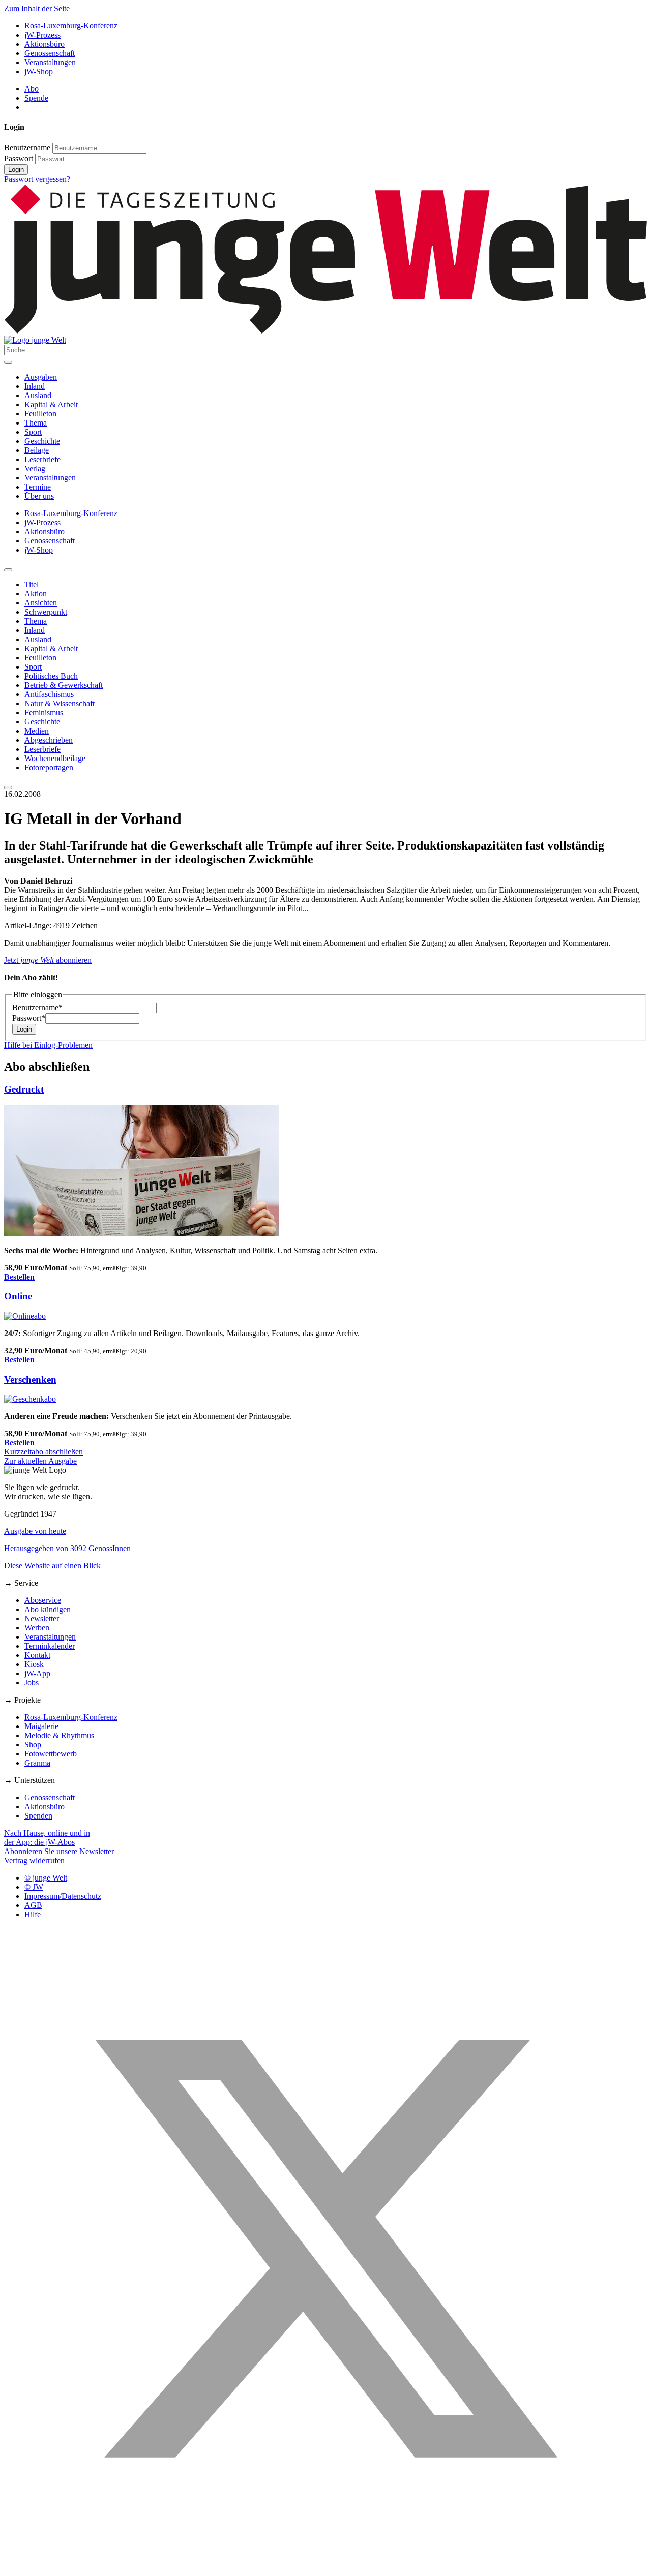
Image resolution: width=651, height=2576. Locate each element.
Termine (38, 487)
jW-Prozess (42, 35)
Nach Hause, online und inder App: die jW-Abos (47, 1838)
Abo (32, 89)
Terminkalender (50, 1646)
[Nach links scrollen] (8, 570)
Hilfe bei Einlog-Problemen (48, 1045)
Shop (33, 1745)
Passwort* (29, 1018)
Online (18, 1296)
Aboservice (43, 1600)
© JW (34, 1887)
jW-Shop (39, 71)
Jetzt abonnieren (48, 960)
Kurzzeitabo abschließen (43, 1452)
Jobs (32, 1683)
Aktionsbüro (45, 44)
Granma (37, 1763)
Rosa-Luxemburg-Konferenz (71, 26)
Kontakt (37, 1655)
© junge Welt (46, 1878)
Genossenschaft (50, 53)
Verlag (35, 468)
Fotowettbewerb (51, 1754)
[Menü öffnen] (8, 362)
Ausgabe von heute (35, 1531)
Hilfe (33, 1914)
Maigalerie (41, 1726)
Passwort (19, 158)
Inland (35, 386)
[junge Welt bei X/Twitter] (325, 2567)
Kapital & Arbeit (51, 404)
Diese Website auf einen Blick (52, 1566)
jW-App (37, 1673)
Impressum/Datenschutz (63, 1896)
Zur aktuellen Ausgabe (40, 1461)
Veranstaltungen (50, 62)
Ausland (38, 395)
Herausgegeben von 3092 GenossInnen (67, 1548)
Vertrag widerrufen (34, 1860)
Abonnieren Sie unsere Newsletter (59, 1851)
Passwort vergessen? (37, 179)
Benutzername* (37, 1007)
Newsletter (42, 1618)
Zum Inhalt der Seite (37, 8)
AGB (33, 1905)
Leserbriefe (42, 459)
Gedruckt (24, 1089)
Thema (36, 423)
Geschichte (42, 441)
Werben (37, 1628)
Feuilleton (40, 414)
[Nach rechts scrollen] (8, 787)
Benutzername (27, 148)
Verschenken (30, 1380)
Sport (33, 432)
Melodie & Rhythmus (59, 1735)
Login (16, 170)
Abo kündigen (48, 1609)
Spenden (38, 1816)
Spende (36, 98)
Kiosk (34, 1664)
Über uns (39, 496)
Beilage (37, 450)
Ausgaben (41, 377)
